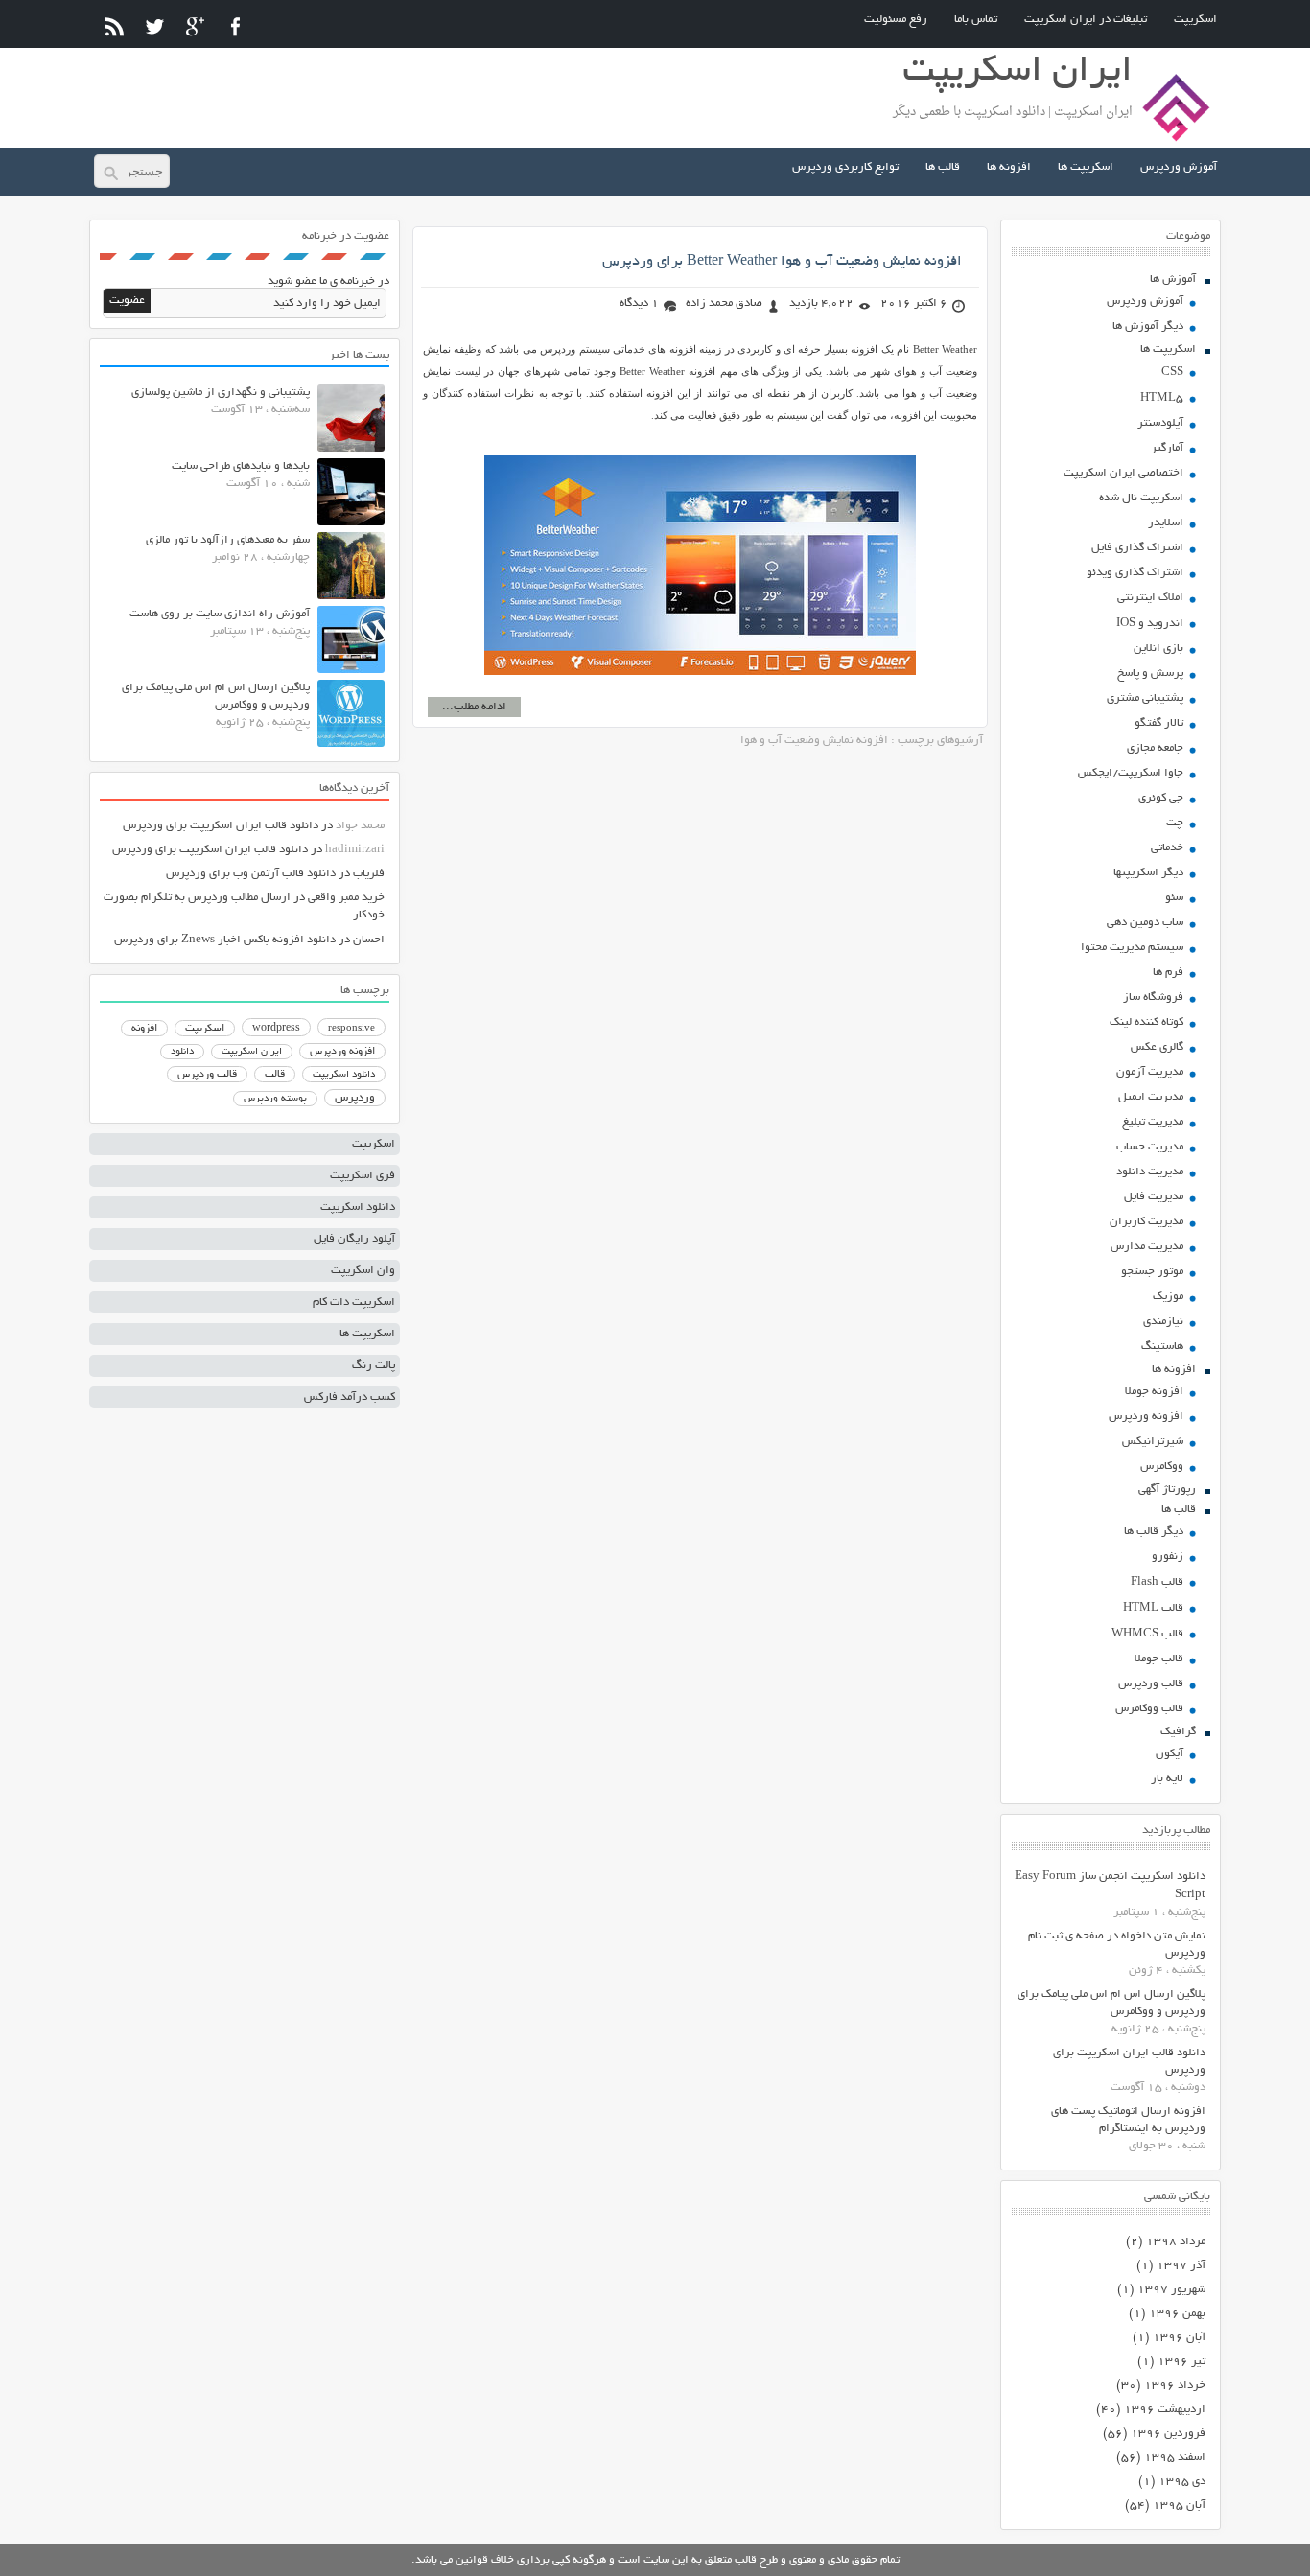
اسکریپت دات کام (354, 1302)
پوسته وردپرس (275, 1099)
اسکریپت (1195, 20)
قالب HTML (1153, 1608)
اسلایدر (1166, 523)
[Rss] (115, 26)
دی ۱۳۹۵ (1182, 2482)
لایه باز (1167, 1779)
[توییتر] (155, 26)
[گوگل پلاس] (195, 26)
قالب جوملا (1159, 1659)
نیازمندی (1163, 1322)
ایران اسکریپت (252, 1052)
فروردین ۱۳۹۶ (1168, 2434)
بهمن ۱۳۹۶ (1177, 2314)
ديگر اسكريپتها (1148, 873)
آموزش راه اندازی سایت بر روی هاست (220, 614)
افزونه (144, 1029)
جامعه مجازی (1155, 748)
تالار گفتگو (1159, 723)
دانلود (182, 1052)
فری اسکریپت (363, 1176)
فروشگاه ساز (1153, 998)
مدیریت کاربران (1146, 1222)
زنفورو (1168, 1556)
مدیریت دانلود (1150, 1172)
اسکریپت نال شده (1141, 498)
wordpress (276, 1029)
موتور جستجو (1152, 1272)
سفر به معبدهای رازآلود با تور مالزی (228, 540)
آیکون (1170, 1754)
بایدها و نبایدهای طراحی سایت (241, 466)
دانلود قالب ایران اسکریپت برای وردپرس (221, 826)
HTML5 (1162, 398)
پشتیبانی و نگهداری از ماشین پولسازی (221, 393)
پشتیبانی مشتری (1145, 698)
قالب (275, 1075)
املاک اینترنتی (1150, 598)
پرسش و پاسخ (1150, 673)
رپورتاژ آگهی (1167, 1489)
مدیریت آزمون (1150, 1072)
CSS (1172, 372)
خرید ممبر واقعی (346, 898)
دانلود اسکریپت (344, 1075)
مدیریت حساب (1150, 1147)
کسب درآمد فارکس (350, 1397)
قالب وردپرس (1151, 1684)
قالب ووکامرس (1149, 1709)
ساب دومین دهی (1145, 923)
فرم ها (1168, 973)
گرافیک (1178, 1732)
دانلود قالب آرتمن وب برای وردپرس (251, 874)
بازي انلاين (1158, 649)
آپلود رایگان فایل (354, 1239)
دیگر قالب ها (1154, 1532)
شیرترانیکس (1153, 1441)
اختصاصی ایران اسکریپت (1123, 473)
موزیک (1168, 1297)
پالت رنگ (374, 1366)
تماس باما (976, 20)
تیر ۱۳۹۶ (1181, 2362)
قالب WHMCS (1147, 1634)
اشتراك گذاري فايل (1137, 548)
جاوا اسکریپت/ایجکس (1131, 773)
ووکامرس (1162, 1466)
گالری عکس (1157, 1047)
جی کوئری (1161, 798)
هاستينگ (1162, 1346)
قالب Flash (1157, 1582)
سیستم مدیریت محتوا (1132, 948)
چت (1175, 823)
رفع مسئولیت (896, 20)
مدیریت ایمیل (1151, 1097)
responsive (351, 1029)
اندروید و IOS (1150, 624)
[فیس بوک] (235, 26)
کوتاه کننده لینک (1146, 1022)
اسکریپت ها (1086, 167)
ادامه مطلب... (474, 707)
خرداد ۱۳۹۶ (1175, 2386)
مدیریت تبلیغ (1153, 1122)
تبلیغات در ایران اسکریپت (1086, 20)
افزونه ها (1009, 167)
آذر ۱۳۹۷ (1181, 2266)
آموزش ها (1173, 279)
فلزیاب (369, 874)
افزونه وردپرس (1146, 1416)
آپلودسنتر (1160, 423)
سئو (1174, 898)
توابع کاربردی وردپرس (845, 167)
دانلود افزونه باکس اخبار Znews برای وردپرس (225, 940)
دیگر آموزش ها (1148, 326)
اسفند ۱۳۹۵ (1175, 2458)
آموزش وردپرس (1179, 167)
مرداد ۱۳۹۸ (1176, 2242)
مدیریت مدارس (1147, 1247)
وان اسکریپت (363, 1271)
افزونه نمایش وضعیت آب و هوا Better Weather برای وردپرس (782, 262)
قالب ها (943, 167)
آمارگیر (1167, 448)
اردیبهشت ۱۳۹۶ (1165, 2410)
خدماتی (1167, 848)
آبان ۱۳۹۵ (1179, 2506)
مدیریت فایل (1154, 1197)
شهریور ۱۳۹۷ (1171, 2290)
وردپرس (355, 1098)
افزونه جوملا (1154, 1392)
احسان (369, 940)
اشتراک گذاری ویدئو (1135, 573)
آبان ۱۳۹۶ (1179, 2338)
